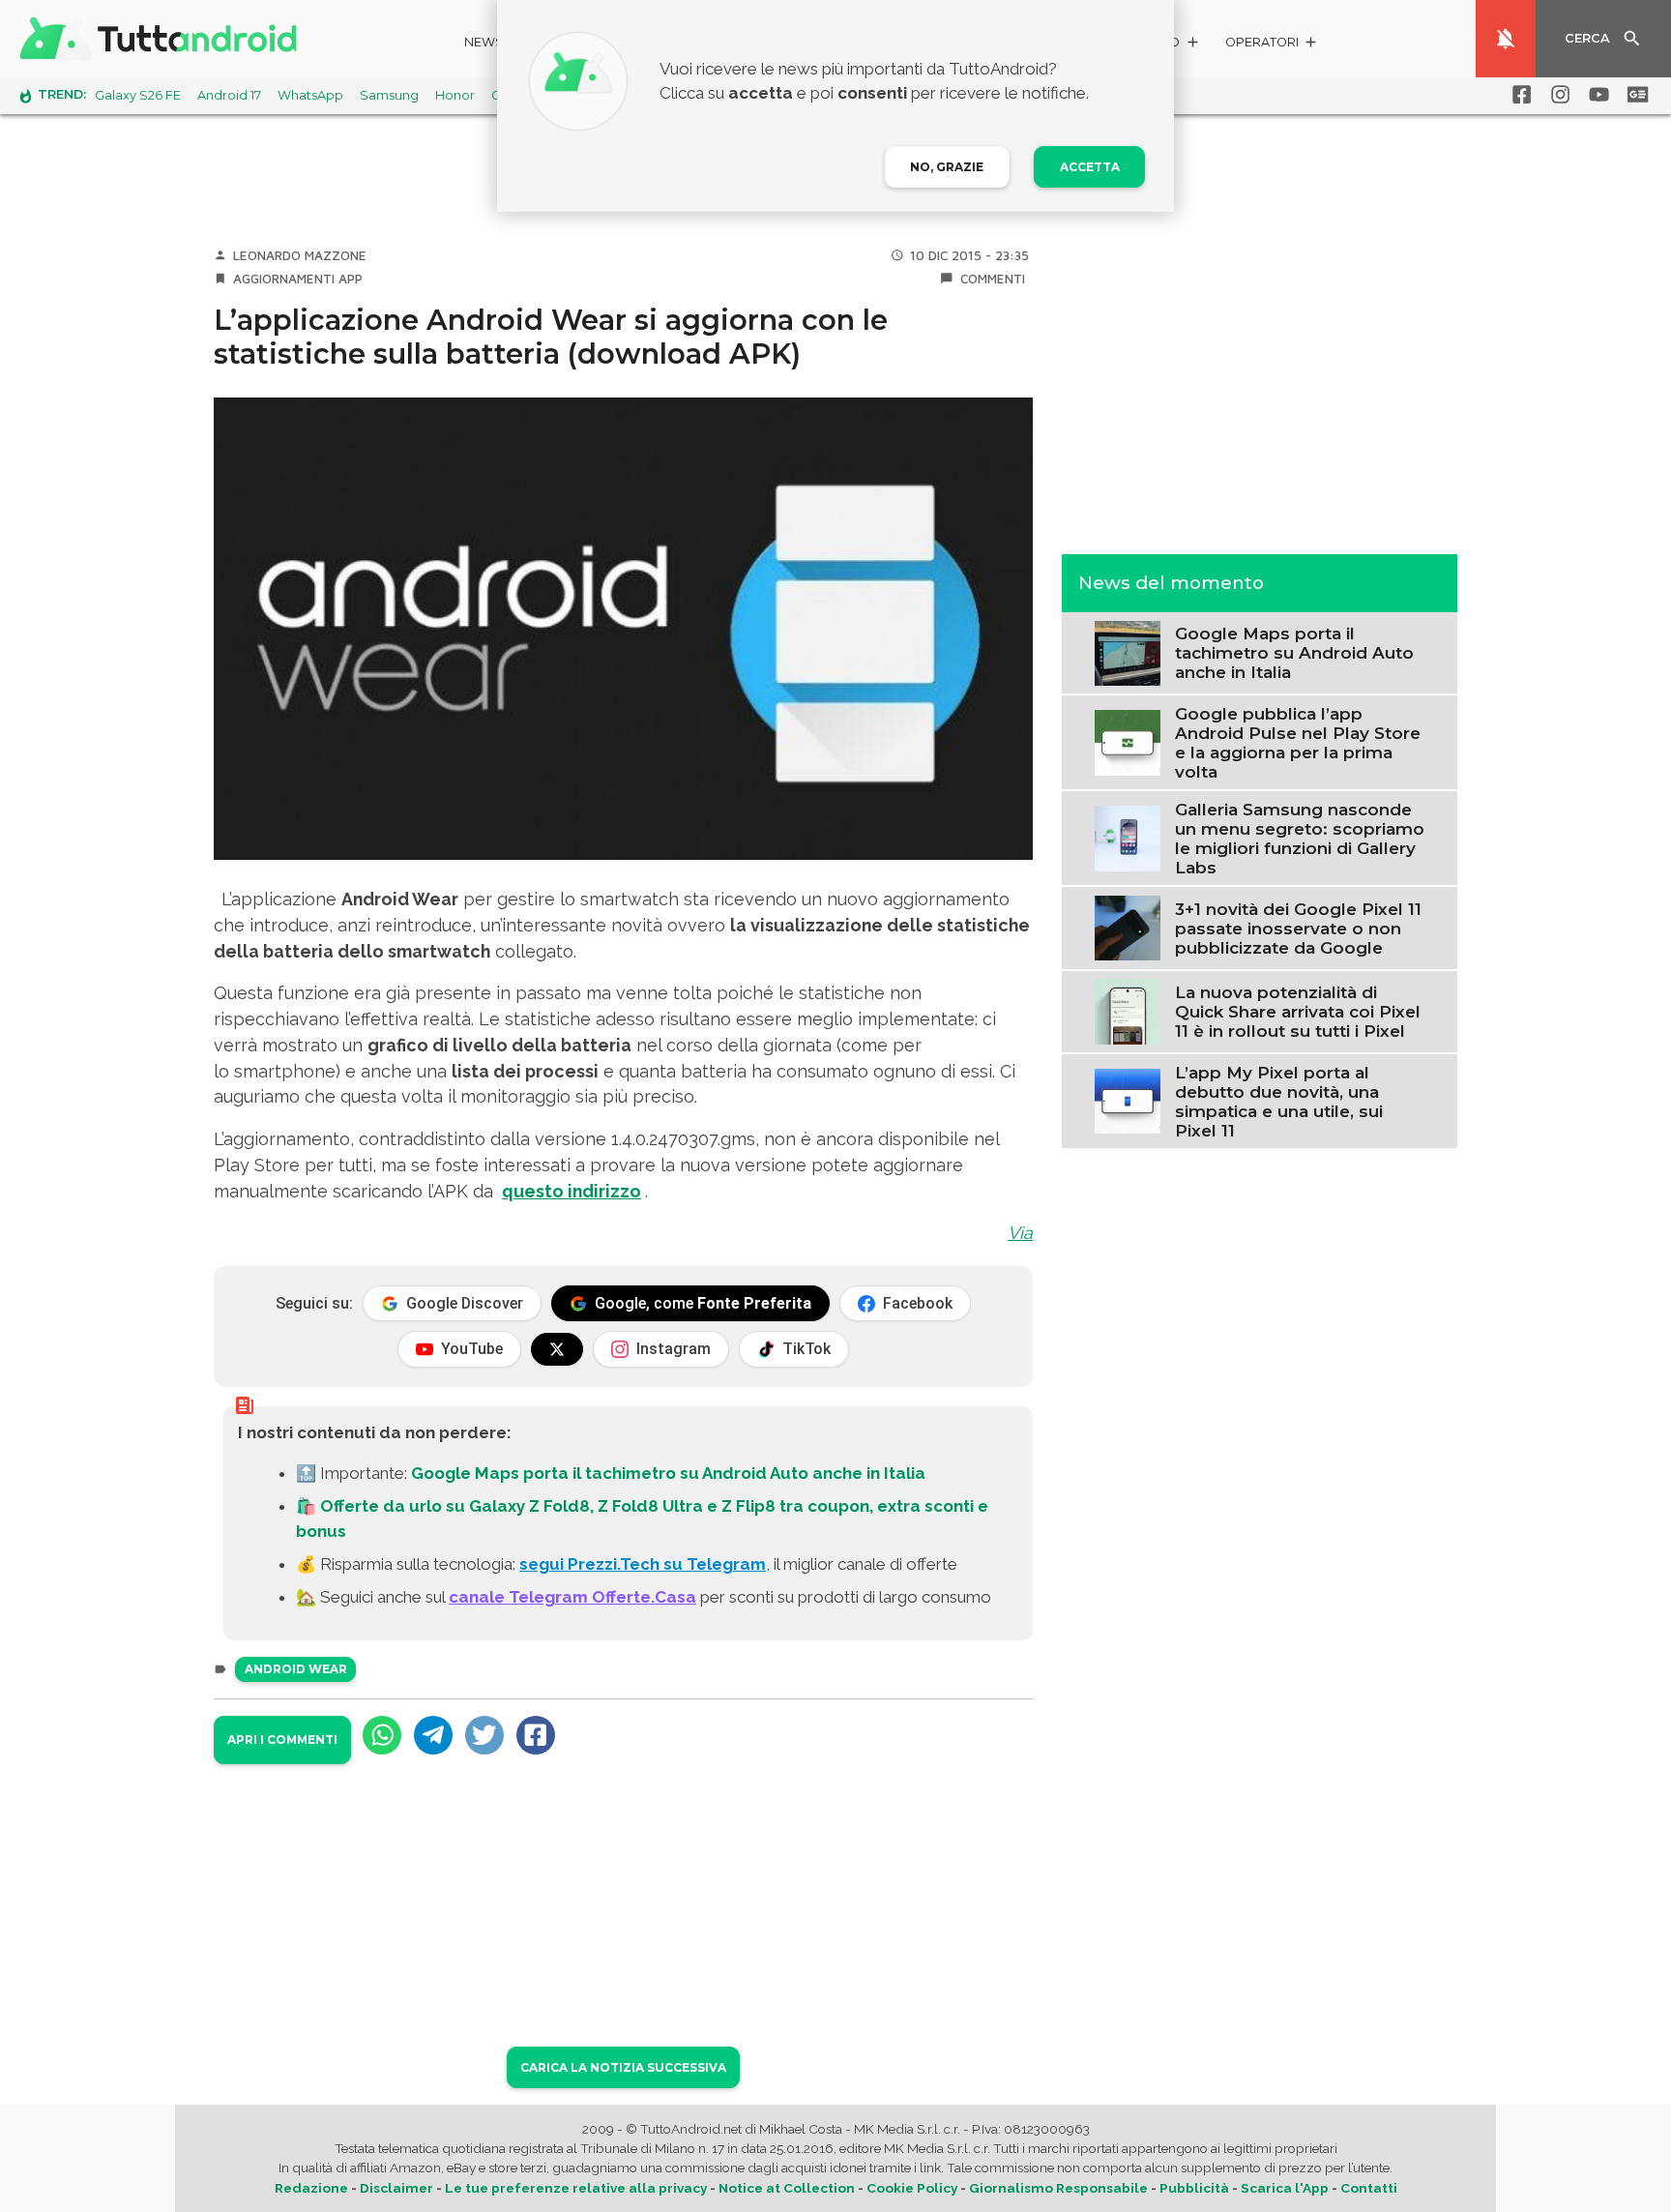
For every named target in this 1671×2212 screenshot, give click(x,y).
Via (1020, 1233)
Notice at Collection (787, 2188)
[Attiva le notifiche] (1506, 39)
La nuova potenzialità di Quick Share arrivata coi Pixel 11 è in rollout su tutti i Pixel (1298, 1011)
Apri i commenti (282, 1740)
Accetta (1090, 167)
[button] (1272, 45)
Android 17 (229, 95)
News (484, 42)
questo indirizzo (572, 1191)
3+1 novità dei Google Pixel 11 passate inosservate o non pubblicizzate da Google (1298, 928)
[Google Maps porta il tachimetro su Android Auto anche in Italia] (1127, 651)
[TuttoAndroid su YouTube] (1596, 95)
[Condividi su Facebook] (536, 1735)
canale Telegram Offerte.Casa (572, 1597)
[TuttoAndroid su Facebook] (1518, 95)
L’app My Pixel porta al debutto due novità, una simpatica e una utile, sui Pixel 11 (1279, 1101)
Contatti (1369, 2188)
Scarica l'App (1285, 2188)
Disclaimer (396, 2188)
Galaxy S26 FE (138, 95)
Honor (455, 95)
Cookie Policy (912, 2188)
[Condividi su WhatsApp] (382, 1735)
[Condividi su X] (484, 1735)
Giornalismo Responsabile (1058, 2188)
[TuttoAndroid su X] (557, 1349)
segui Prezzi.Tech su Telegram (643, 1564)
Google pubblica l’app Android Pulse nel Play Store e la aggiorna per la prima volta (1298, 742)
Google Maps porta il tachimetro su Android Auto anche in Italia (668, 1473)
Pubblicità (1194, 2188)
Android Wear (296, 1669)
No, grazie (947, 167)
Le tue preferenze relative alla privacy (576, 2188)
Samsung (389, 95)
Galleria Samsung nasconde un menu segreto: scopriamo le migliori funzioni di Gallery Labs (1300, 838)
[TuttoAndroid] (162, 39)
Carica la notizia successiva (623, 2067)
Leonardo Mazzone (300, 255)
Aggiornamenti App (298, 279)
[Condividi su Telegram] (433, 1735)
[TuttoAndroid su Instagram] (1557, 95)
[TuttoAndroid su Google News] (1634, 95)
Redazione (311, 2188)
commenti (993, 279)
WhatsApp (310, 95)
